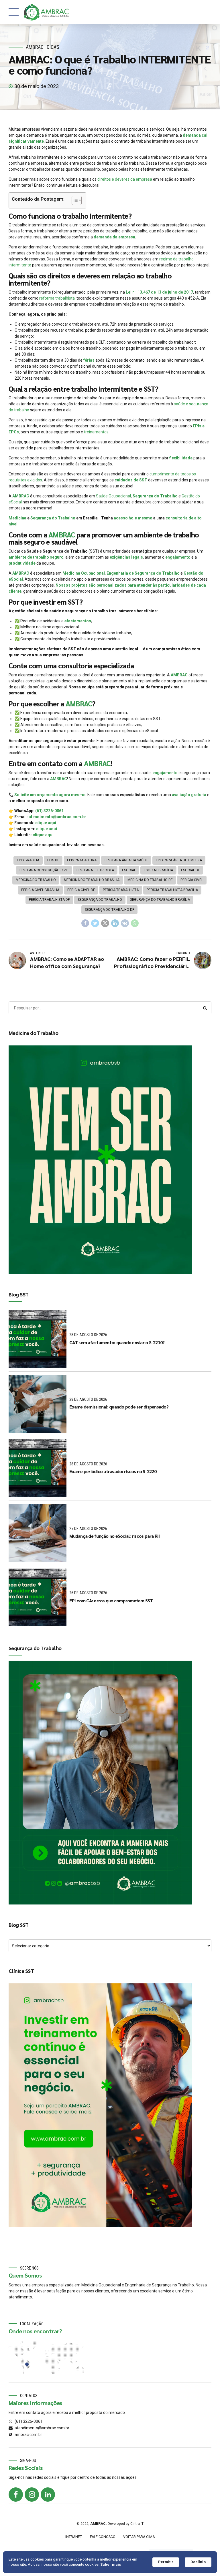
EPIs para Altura (82, 860)
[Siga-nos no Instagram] (32, 2495)
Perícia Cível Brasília (40, 890)
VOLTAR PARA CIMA (139, 2537)
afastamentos (78, 621)
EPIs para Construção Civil (44, 870)
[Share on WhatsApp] (135, 923)
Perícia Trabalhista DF (49, 900)
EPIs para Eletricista (95, 870)
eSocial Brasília (158, 870)
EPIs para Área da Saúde (126, 860)
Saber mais (111, 2564)
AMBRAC (35, 47)
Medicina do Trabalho (36, 880)
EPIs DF (53, 860)
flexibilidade (180, 458)
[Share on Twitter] (95, 923)
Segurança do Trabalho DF (109, 910)
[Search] (205, 1008)
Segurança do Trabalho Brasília (160, 900)
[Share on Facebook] (85, 923)
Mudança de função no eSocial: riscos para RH (115, 1536)
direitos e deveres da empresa (125, 179)
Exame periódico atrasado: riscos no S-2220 (113, 1471)
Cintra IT (137, 2524)
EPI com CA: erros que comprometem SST (111, 1600)
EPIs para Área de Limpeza (179, 860)
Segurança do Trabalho (155, 496)
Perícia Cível (192, 880)
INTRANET (74, 2537)
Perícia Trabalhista (121, 890)
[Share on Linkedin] (115, 923)
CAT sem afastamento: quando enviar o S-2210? (117, 1342)
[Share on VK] (125, 923)
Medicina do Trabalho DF (150, 880)
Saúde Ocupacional (113, 496)
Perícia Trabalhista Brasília (172, 890)
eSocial (129, 870)
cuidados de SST (131, 480)
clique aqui (46, 823)
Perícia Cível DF (81, 890)
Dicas (53, 47)
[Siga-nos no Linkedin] (48, 2495)
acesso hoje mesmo (133, 518)
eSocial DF (190, 870)
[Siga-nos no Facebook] (16, 2495)
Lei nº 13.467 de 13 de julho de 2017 (159, 292)
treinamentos (96, 432)
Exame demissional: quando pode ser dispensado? (119, 1407)
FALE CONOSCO (103, 2537)
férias (89, 360)
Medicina (17, 518)
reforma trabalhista (57, 298)
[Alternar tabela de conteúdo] (74, 200)
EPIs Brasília (28, 860)
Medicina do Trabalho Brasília (92, 880)
